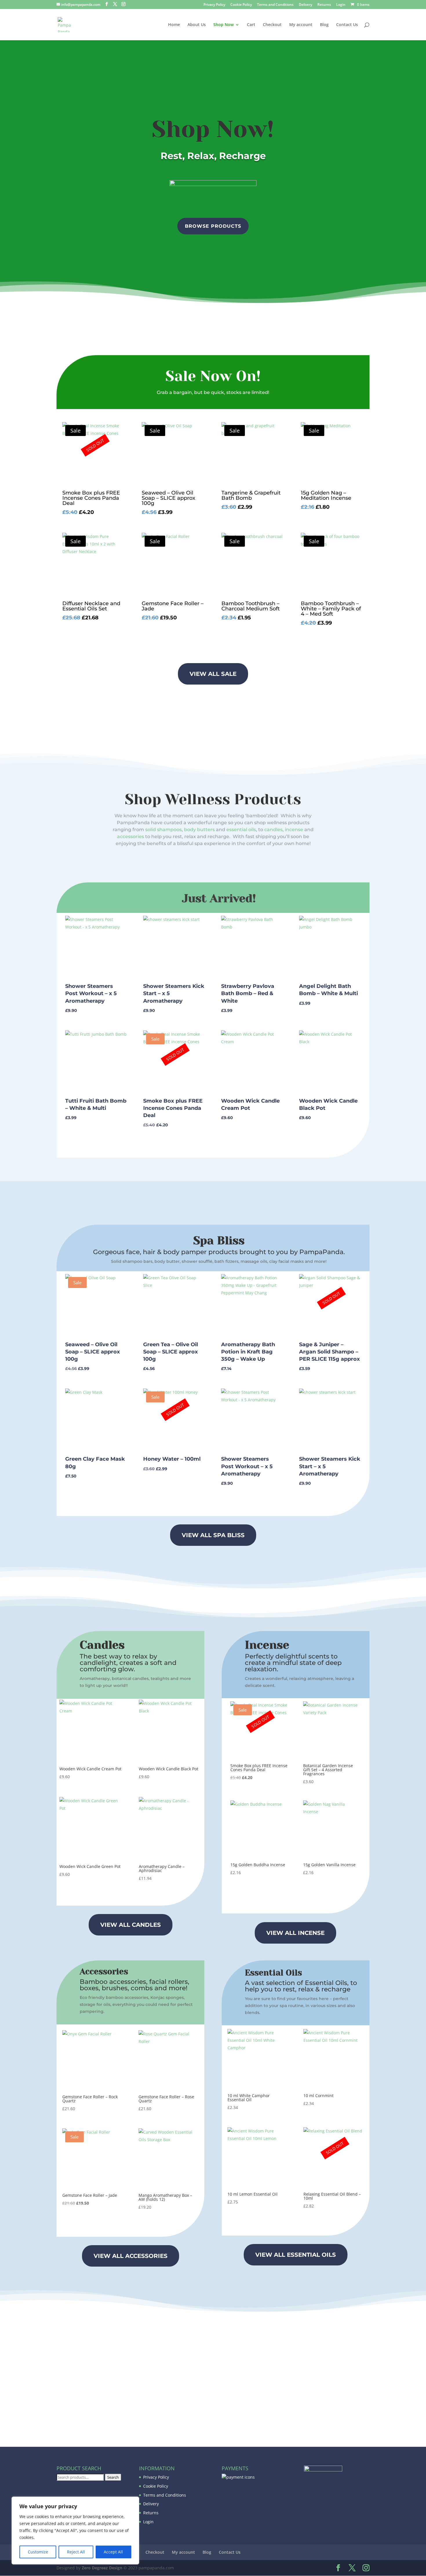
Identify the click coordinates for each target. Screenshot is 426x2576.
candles (273, 830)
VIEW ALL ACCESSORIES (131, 2256)
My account (301, 25)
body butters (199, 830)
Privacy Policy (214, 5)
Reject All (76, 2552)
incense (294, 830)
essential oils (241, 830)
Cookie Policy (241, 5)
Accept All (113, 2552)
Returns (324, 5)
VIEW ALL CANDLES (131, 1925)
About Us (197, 25)
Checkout (272, 25)
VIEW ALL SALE (213, 674)
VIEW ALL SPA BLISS (213, 1535)
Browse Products (213, 226)
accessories (131, 837)
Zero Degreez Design (102, 2568)
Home (174, 25)
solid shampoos (163, 830)
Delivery (305, 5)
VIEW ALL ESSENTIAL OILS (296, 2255)
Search (113, 2477)
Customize (38, 2552)
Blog (324, 25)
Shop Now (223, 25)
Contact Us (347, 25)
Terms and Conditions (275, 5)
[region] (75, 2531)
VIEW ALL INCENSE (295, 1933)
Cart (251, 25)
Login (341, 5)
